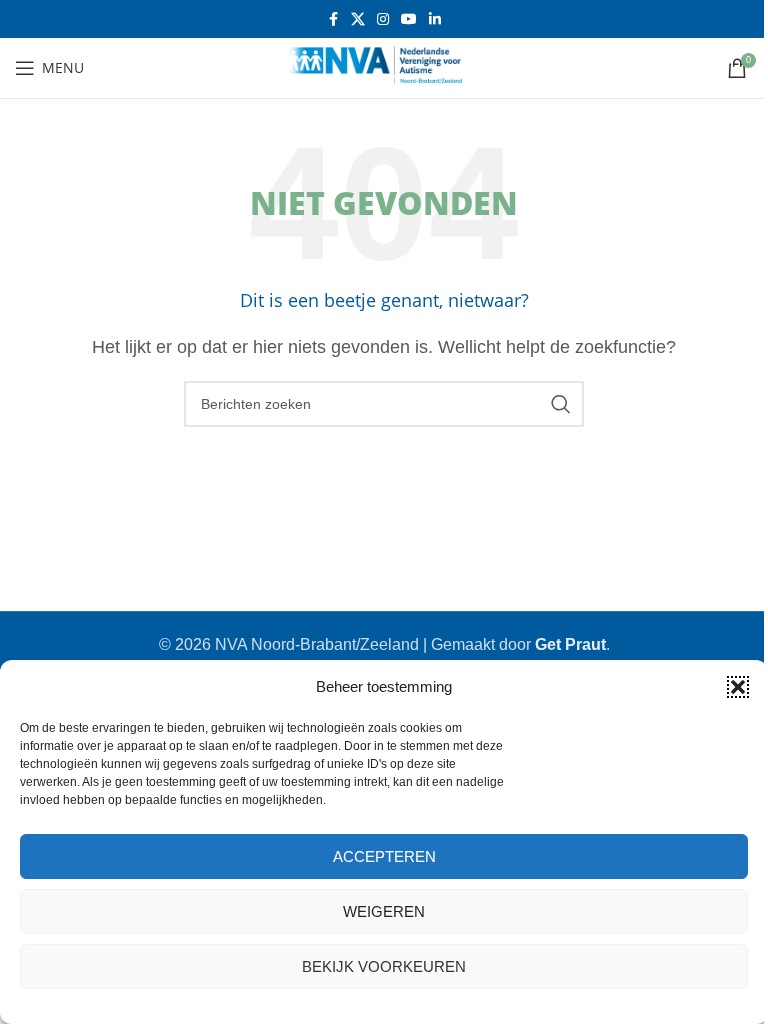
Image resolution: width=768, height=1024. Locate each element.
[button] (738, 687)
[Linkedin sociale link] (435, 19)
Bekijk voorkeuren (384, 966)
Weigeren (384, 911)
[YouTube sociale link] (409, 19)
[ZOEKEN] (561, 404)
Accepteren (384, 856)
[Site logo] (384, 66)
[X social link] (358, 19)
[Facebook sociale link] (333, 19)
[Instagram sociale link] (383, 19)
